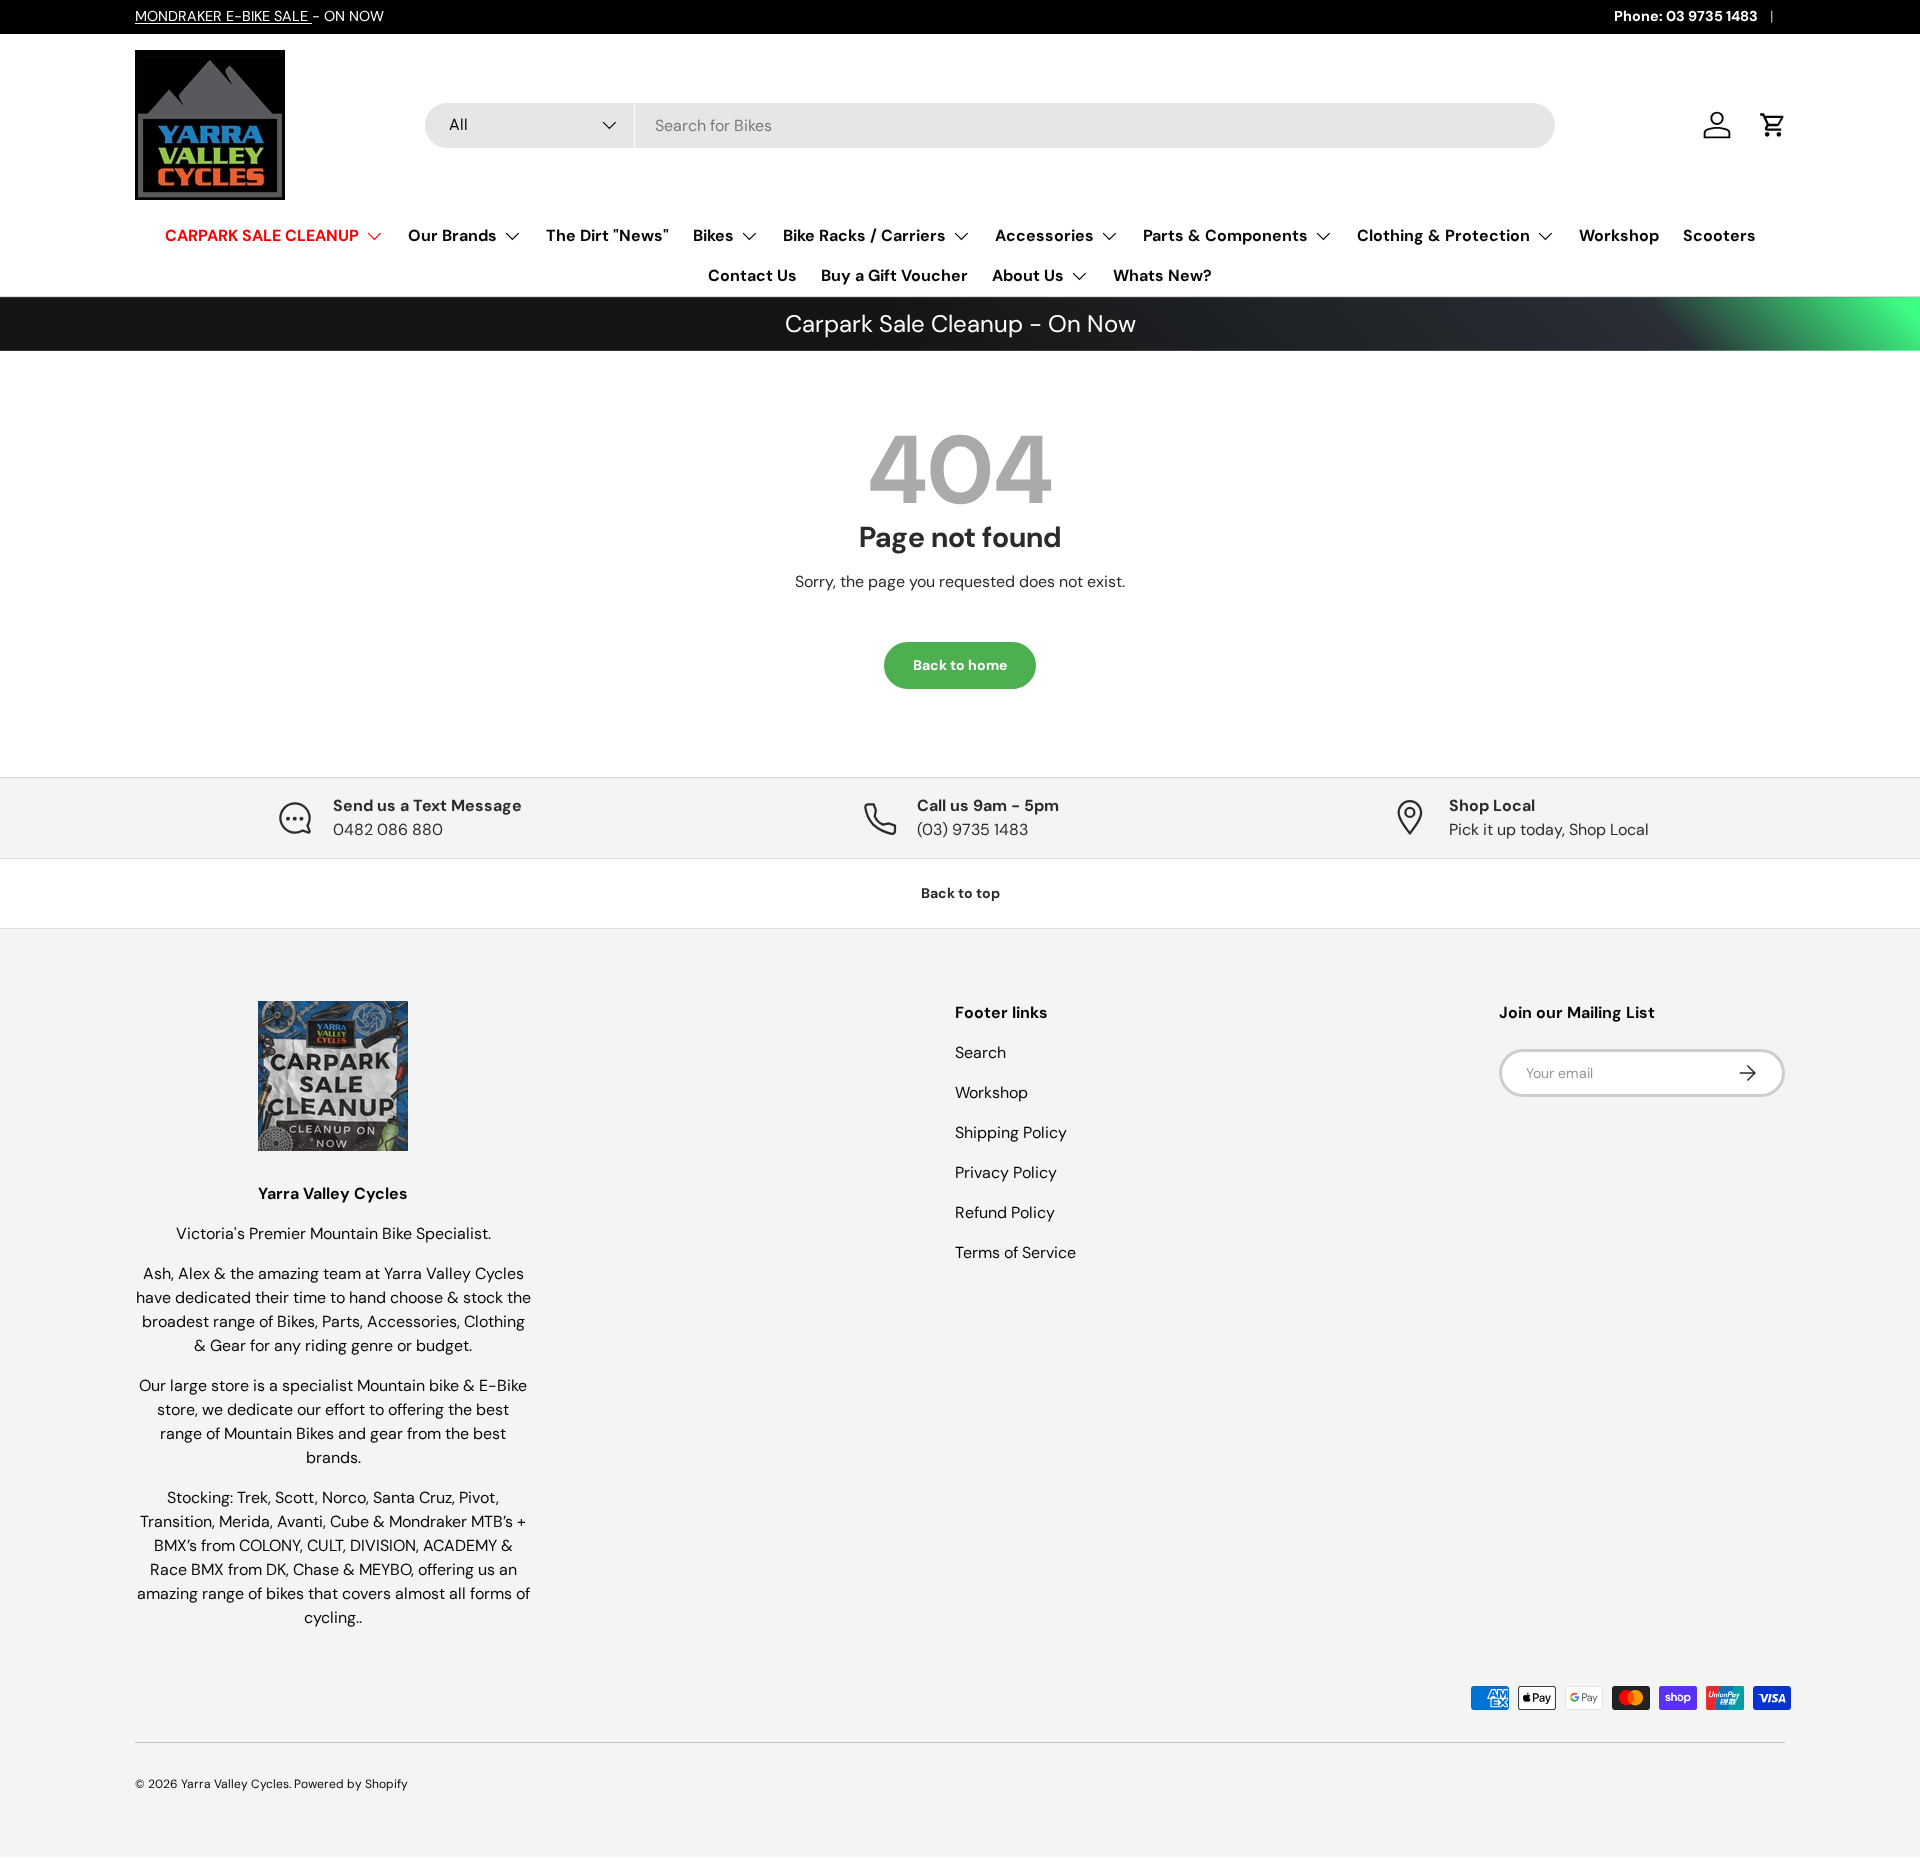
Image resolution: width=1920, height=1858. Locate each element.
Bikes (713, 235)
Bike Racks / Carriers (864, 235)
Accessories (1044, 235)
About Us (1028, 275)
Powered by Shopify (351, 1784)
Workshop (1619, 235)
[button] (1773, 125)
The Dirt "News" (607, 235)
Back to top (960, 893)
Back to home (960, 665)
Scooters (1719, 235)
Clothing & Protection (1443, 235)
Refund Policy (1005, 1212)
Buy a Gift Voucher (894, 275)
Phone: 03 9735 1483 (1686, 16)
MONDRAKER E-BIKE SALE (223, 16)
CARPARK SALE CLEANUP (262, 235)
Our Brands (452, 235)
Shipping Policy (1011, 1132)
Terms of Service (1015, 1252)
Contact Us (752, 275)
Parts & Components (1225, 235)
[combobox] (990, 125)
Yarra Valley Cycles (235, 1784)
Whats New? (1162, 275)
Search (980, 1052)
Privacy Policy (1006, 1172)
